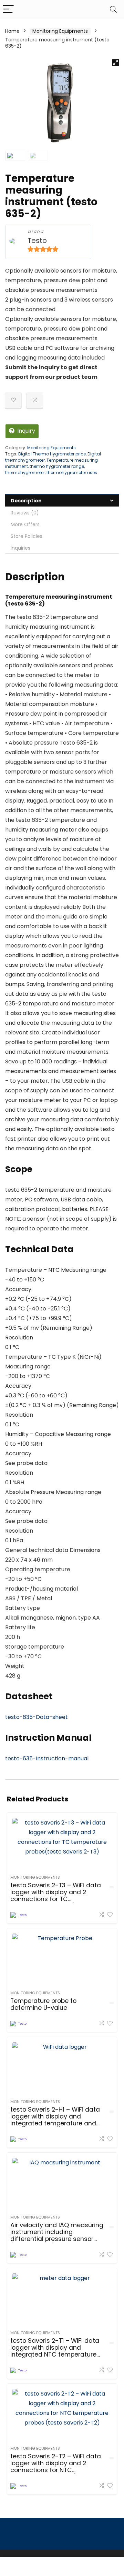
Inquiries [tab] (20, 548)
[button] (115, 63)
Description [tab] (26, 501)
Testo (37, 241)
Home (12, 31)
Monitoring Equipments (60, 31)
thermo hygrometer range (57, 466)
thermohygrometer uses (72, 473)
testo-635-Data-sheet (37, 1717)
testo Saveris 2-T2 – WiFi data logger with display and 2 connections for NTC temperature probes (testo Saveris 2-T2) (56, 2470)
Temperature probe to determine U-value (43, 2004)
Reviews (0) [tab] (25, 513)
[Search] (113, 9)
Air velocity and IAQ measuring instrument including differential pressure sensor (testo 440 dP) (57, 2235)
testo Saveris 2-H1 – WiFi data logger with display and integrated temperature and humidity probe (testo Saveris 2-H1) (55, 2123)
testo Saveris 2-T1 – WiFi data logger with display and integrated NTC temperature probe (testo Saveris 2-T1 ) (55, 2351)
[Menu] (8, 9)
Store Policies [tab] (27, 536)
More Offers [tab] (25, 524)
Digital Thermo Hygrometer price (52, 454)
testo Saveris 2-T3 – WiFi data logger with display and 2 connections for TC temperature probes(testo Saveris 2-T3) (56, 1899)
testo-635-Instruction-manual (47, 1758)
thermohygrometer (25, 473)
